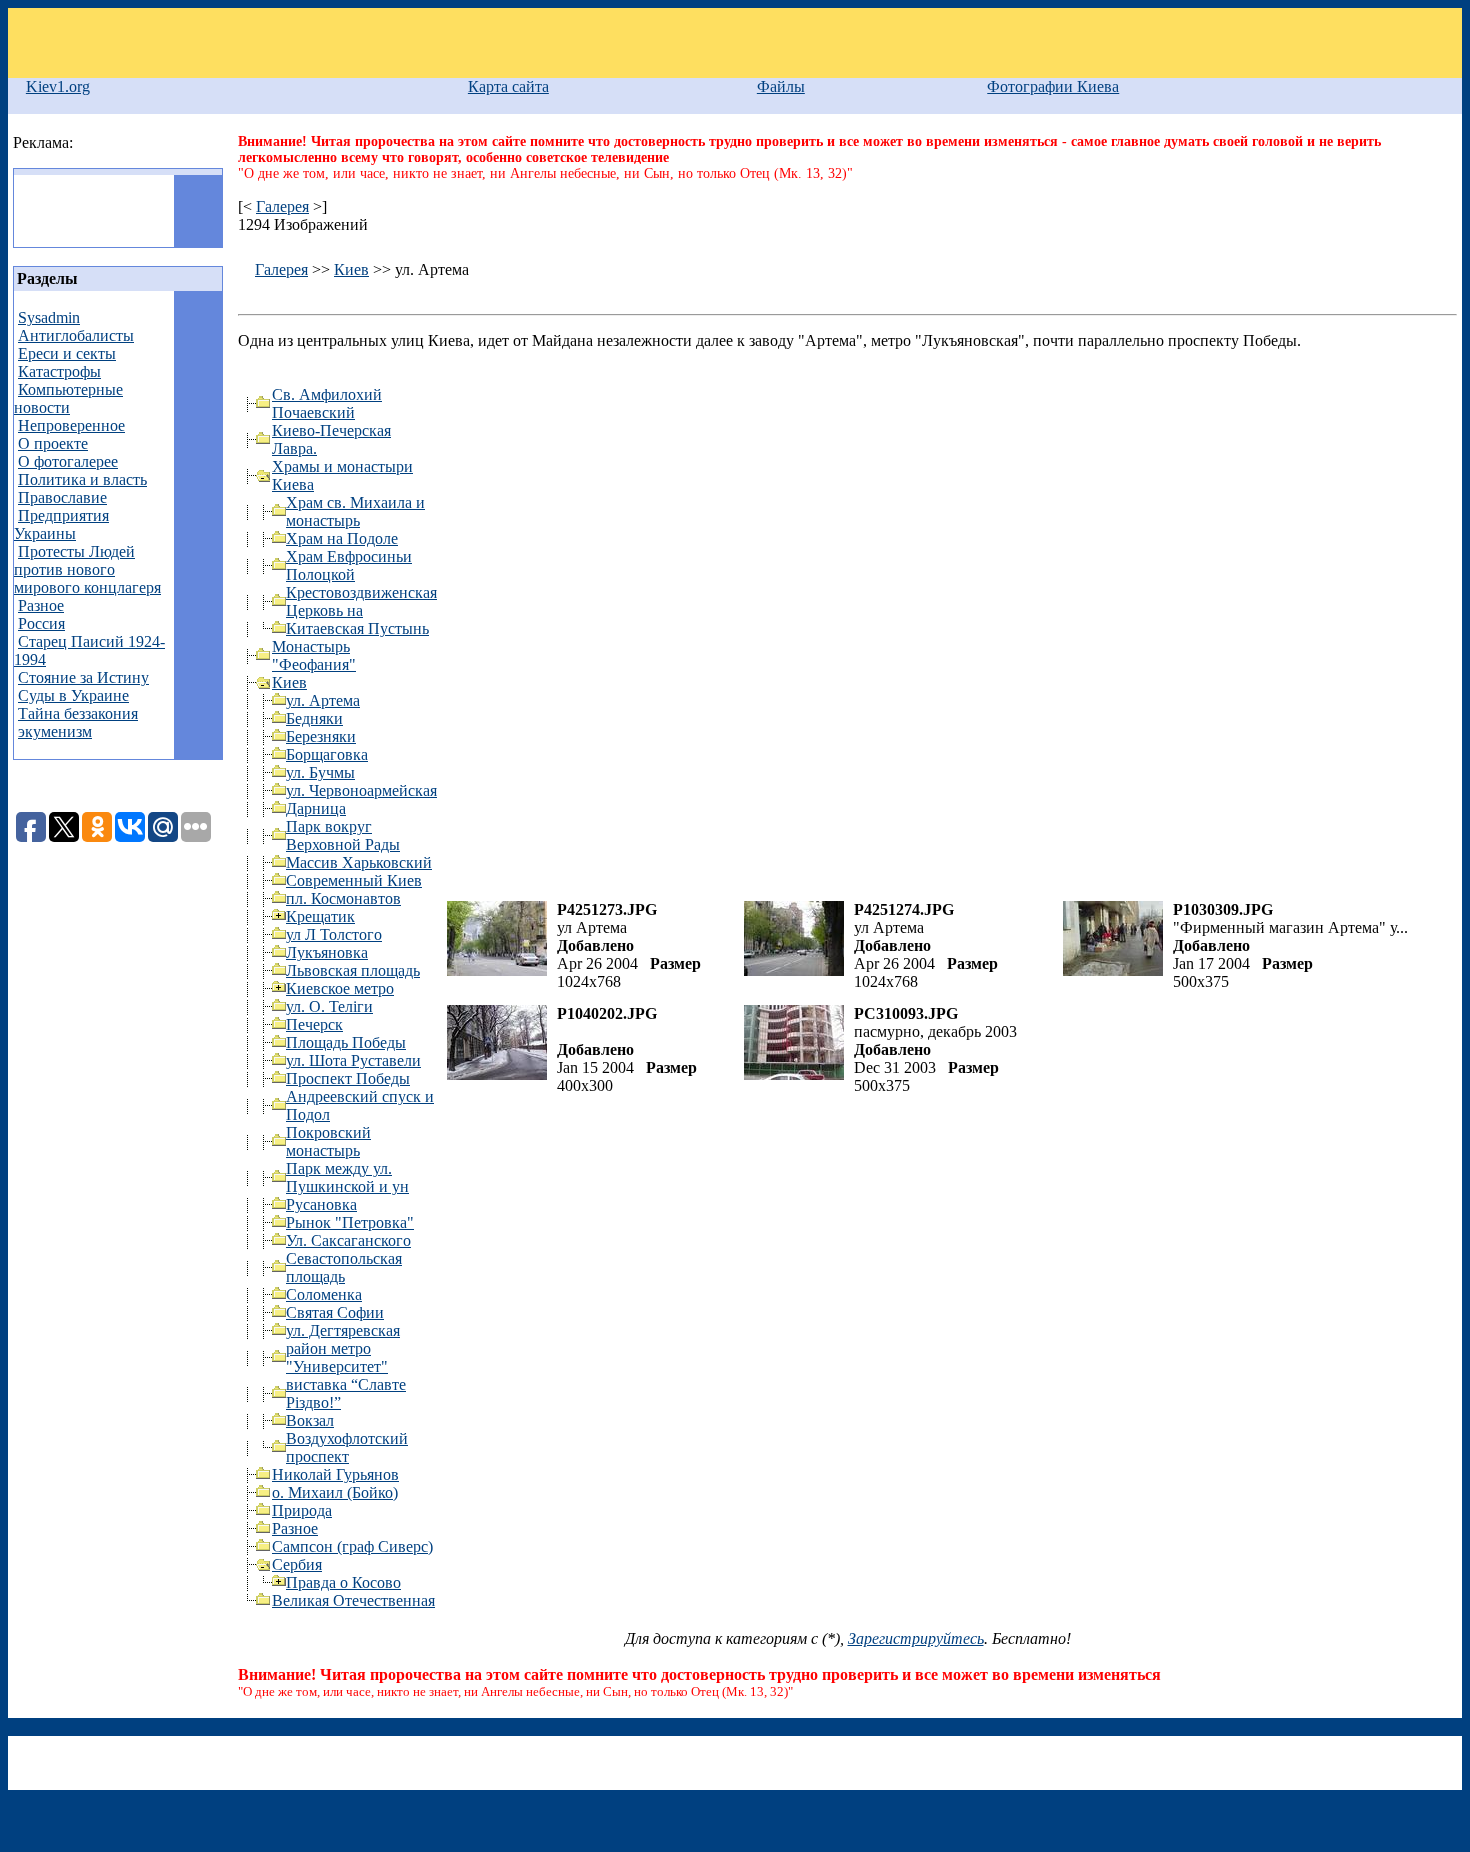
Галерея (282, 206)
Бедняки (314, 718)
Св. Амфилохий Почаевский (327, 403)
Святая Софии (335, 1312)
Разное (41, 605)
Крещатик (320, 916)
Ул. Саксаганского (348, 1240)
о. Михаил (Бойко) (335, 1492)
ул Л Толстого (334, 934)
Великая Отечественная (353, 1600)
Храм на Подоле (342, 538)
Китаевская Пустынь (357, 628)
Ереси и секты (67, 353)
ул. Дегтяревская (343, 1330)
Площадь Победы (346, 1042)
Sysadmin (49, 317)
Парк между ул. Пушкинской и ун (347, 1177)
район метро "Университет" (337, 1357)
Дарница (316, 808)
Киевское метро (340, 988)
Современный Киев (354, 880)
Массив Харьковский (359, 862)
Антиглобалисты (76, 335)
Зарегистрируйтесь (916, 1638)
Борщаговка (327, 754)
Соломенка (324, 1294)
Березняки (321, 736)
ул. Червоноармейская (361, 790)
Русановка (321, 1204)
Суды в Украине (73, 695)
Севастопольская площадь (344, 1267)
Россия (41, 623)
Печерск (314, 1024)
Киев (351, 269)
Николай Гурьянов (335, 1474)
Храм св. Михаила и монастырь (355, 511)
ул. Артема (323, 700)
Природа (302, 1510)
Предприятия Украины (61, 524)
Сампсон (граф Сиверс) (352, 1546)
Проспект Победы (348, 1078)
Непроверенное (71, 425)
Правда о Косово (343, 1582)
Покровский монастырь (328, 1141)
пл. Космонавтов (343, 898)
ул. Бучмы (320, 772)
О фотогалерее (68, 461)
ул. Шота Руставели (353, 1060)
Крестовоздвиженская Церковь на (361, 601)
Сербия (297, 1564)
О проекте (53, 443)
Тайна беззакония (78, 713)
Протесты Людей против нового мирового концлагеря (87, 569)
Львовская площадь (353, 970)
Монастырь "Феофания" (314, 655)
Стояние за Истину (83, 677)
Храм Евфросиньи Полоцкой (349, 565)
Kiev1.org (58, 86)
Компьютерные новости (68, 398)
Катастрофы (59, 371)
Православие (62, 497)
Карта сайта (508, 86)
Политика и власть (82, 479)
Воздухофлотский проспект (347, 1447)
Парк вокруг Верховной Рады (343, 835)
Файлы (781, 86)
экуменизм (55, 731)
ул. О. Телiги (329, 1006)
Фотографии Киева (1053, 86)
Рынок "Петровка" (350, 1222)
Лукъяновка (327, 952)
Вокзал (310, 1420)
